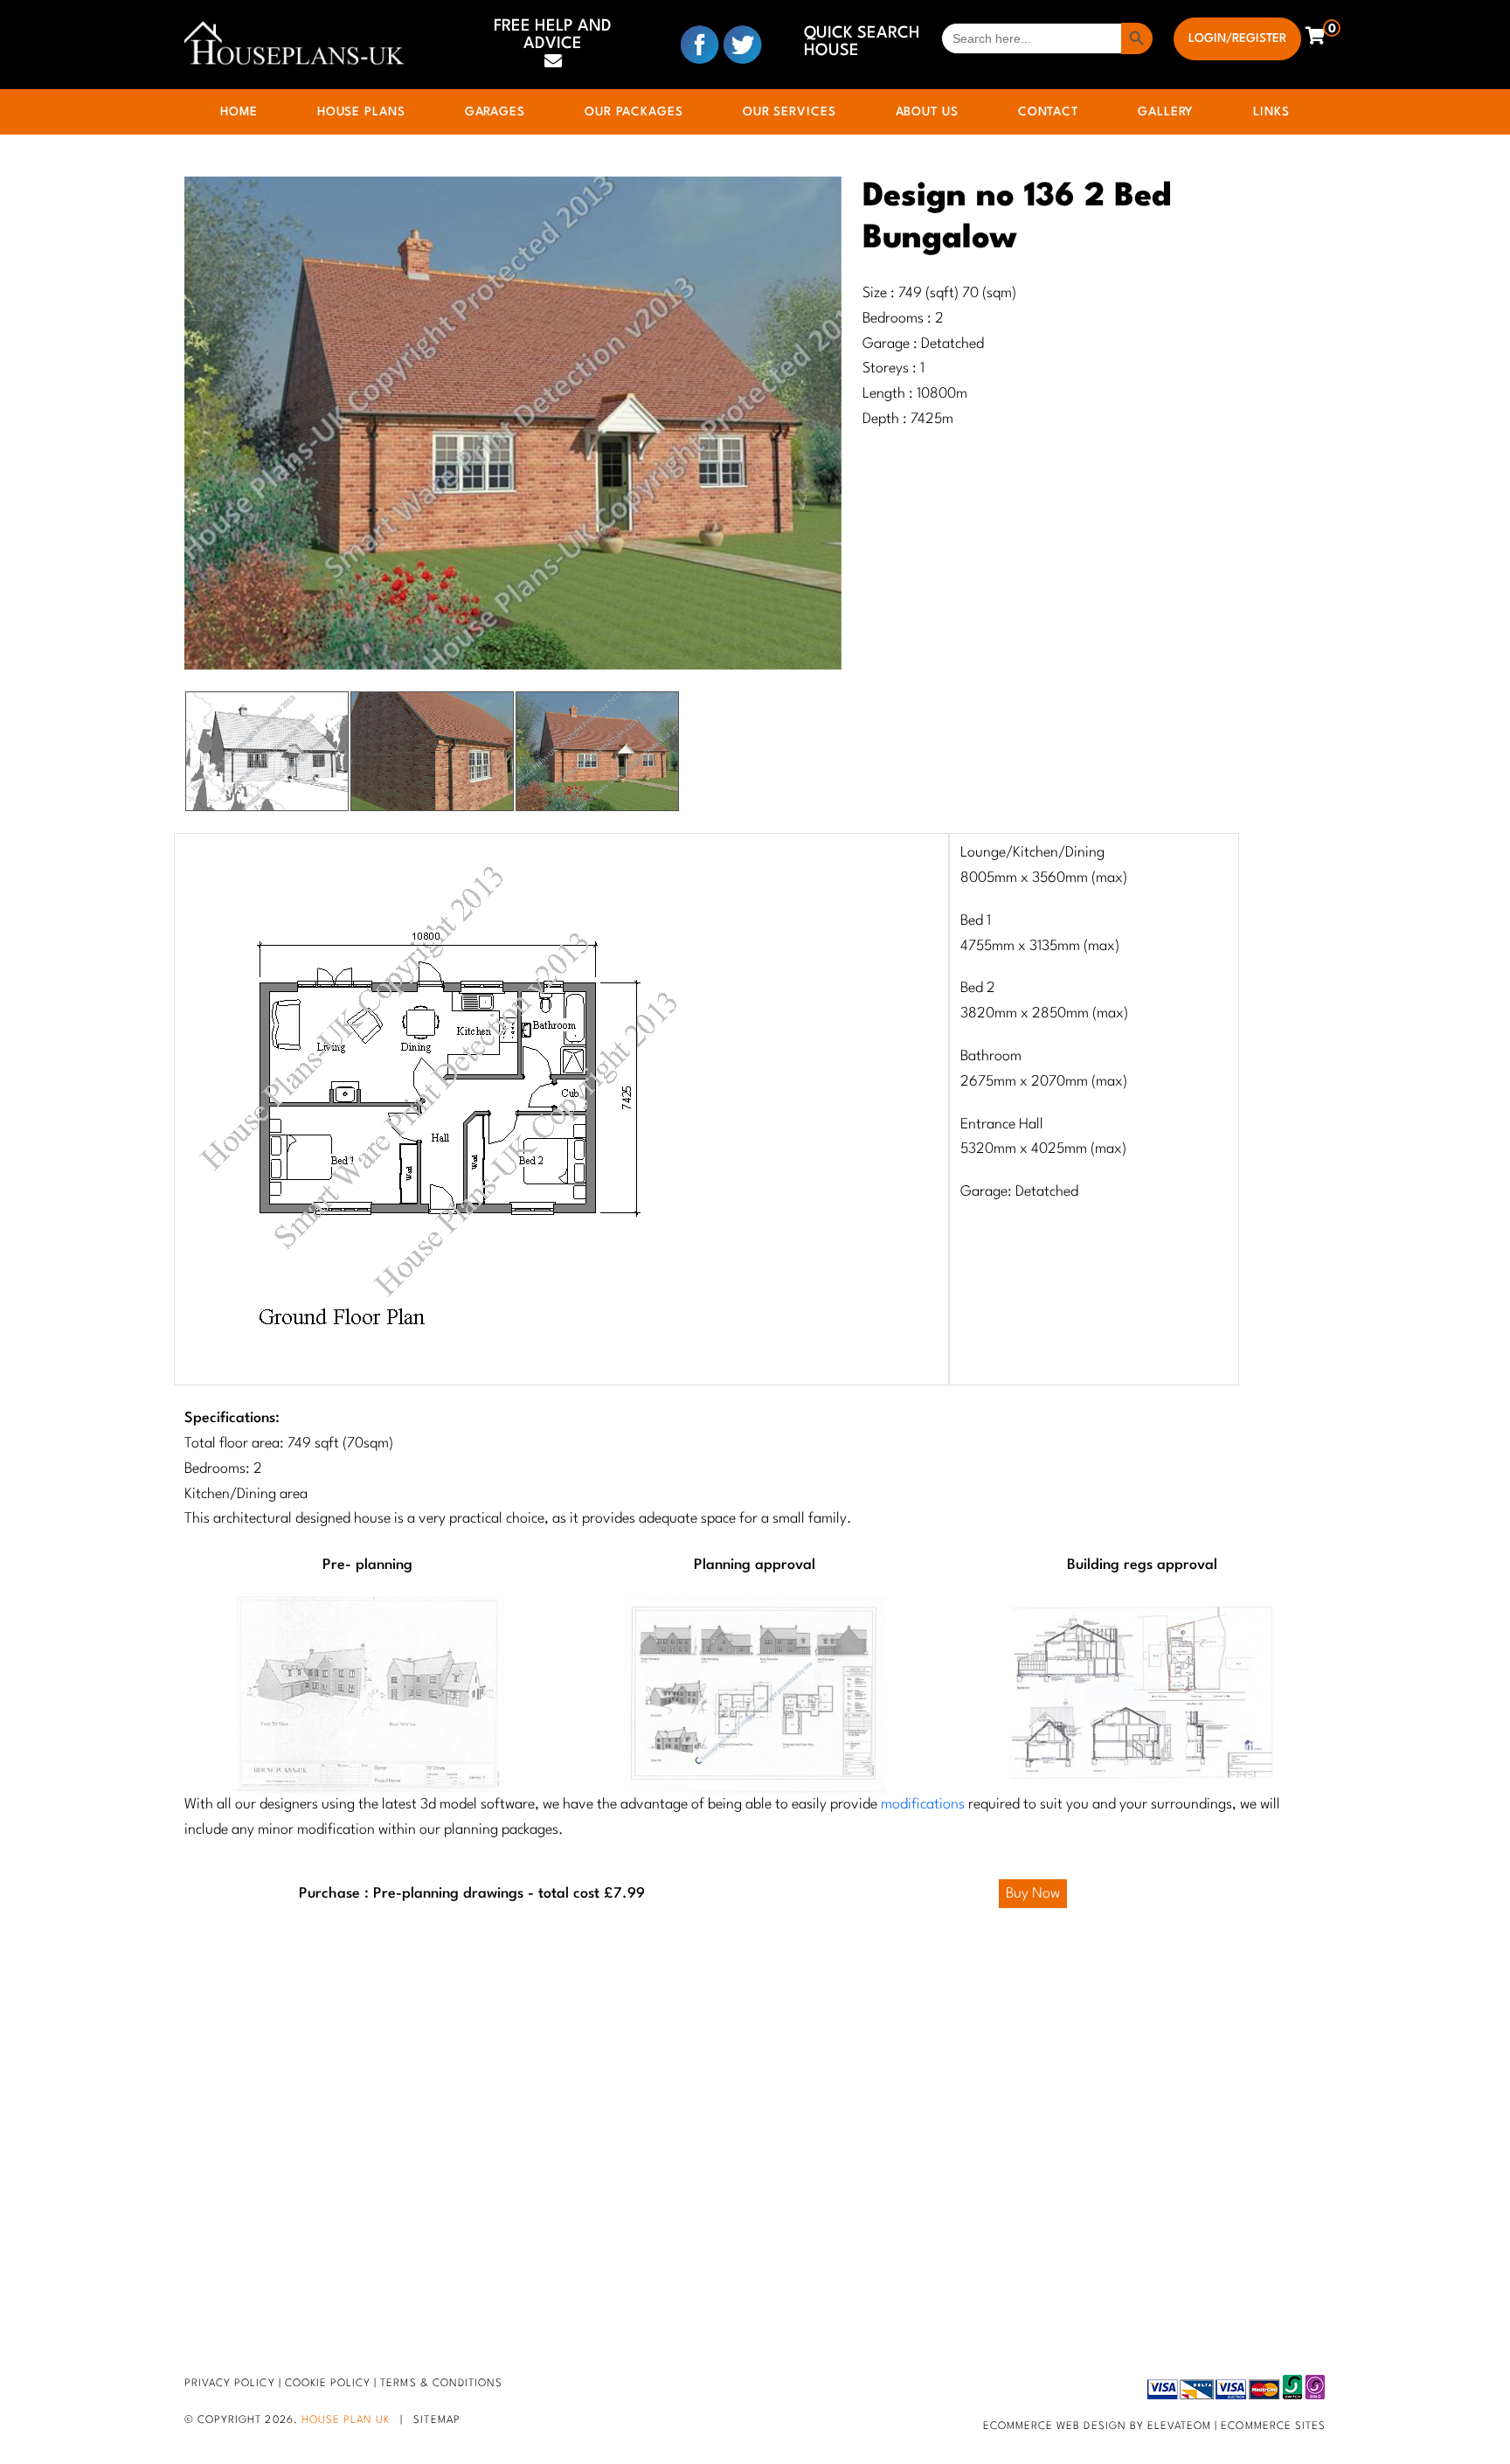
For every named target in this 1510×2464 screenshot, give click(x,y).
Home (239, 112)
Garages (495, 112)
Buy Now (1033, 1894)
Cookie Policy (328, 2384)
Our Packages (634, 112)
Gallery (1166, 112)
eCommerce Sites (1273, 2426)
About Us (927, 112)
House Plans (361, 112)
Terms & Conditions (441, 2384)
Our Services (790, 112)
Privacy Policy (230, 2384)
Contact (1048, 112)
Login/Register (1237, 38)
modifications (923, 1805)
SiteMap (436, 2420)
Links (1271, 112)
